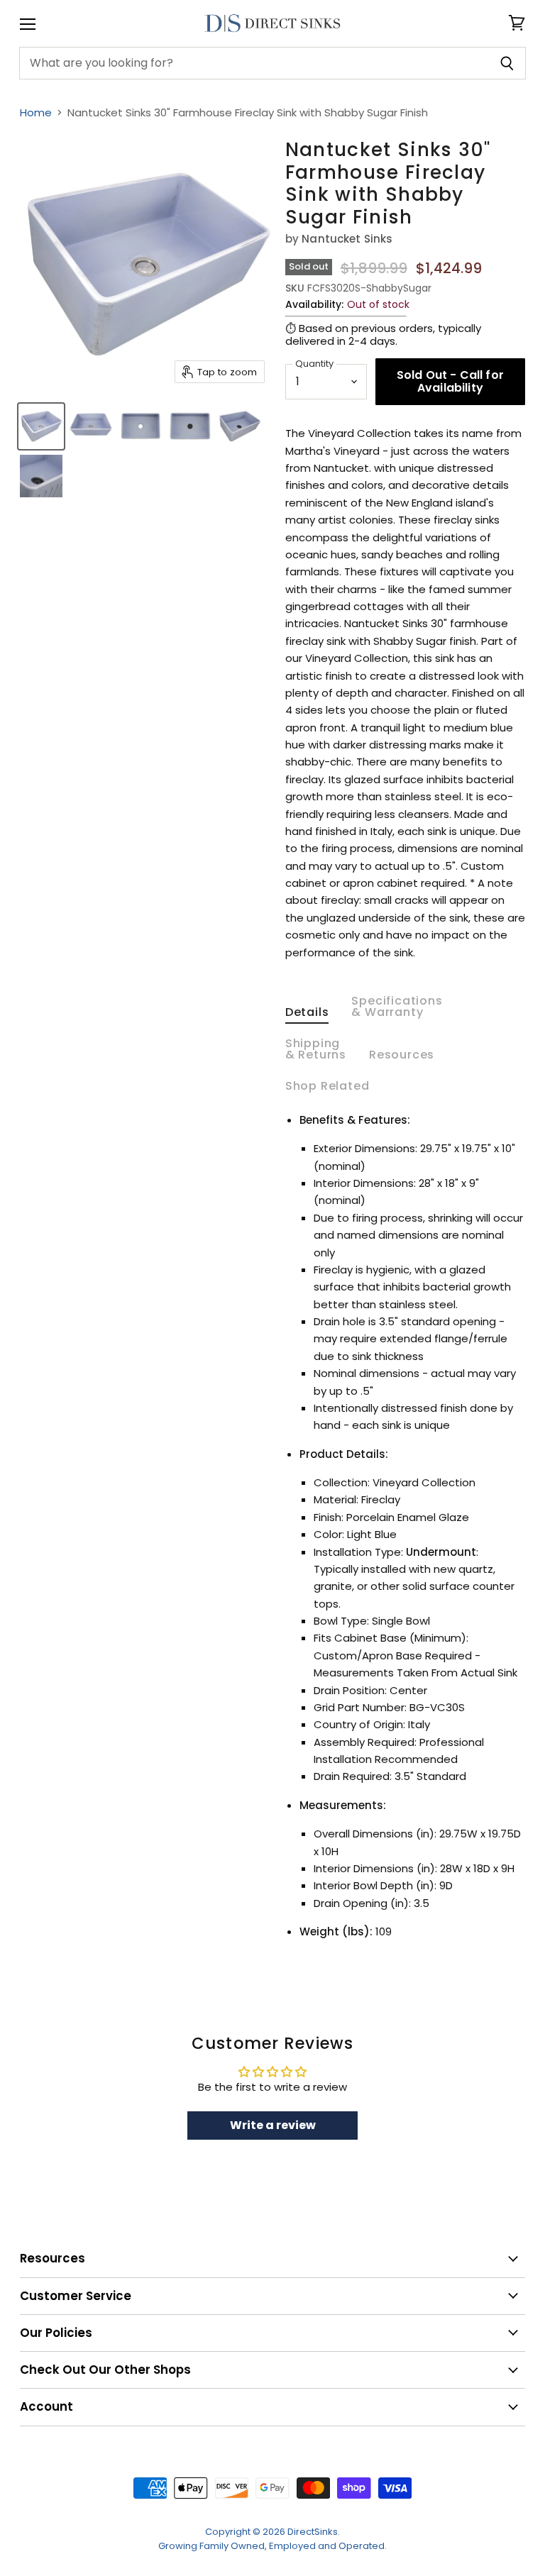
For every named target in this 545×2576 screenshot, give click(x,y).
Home (36, 112)
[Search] (507, 63)
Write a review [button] (273, 2125)
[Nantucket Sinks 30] (41, 426)
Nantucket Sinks (347, 239)
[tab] (307, 1015)
